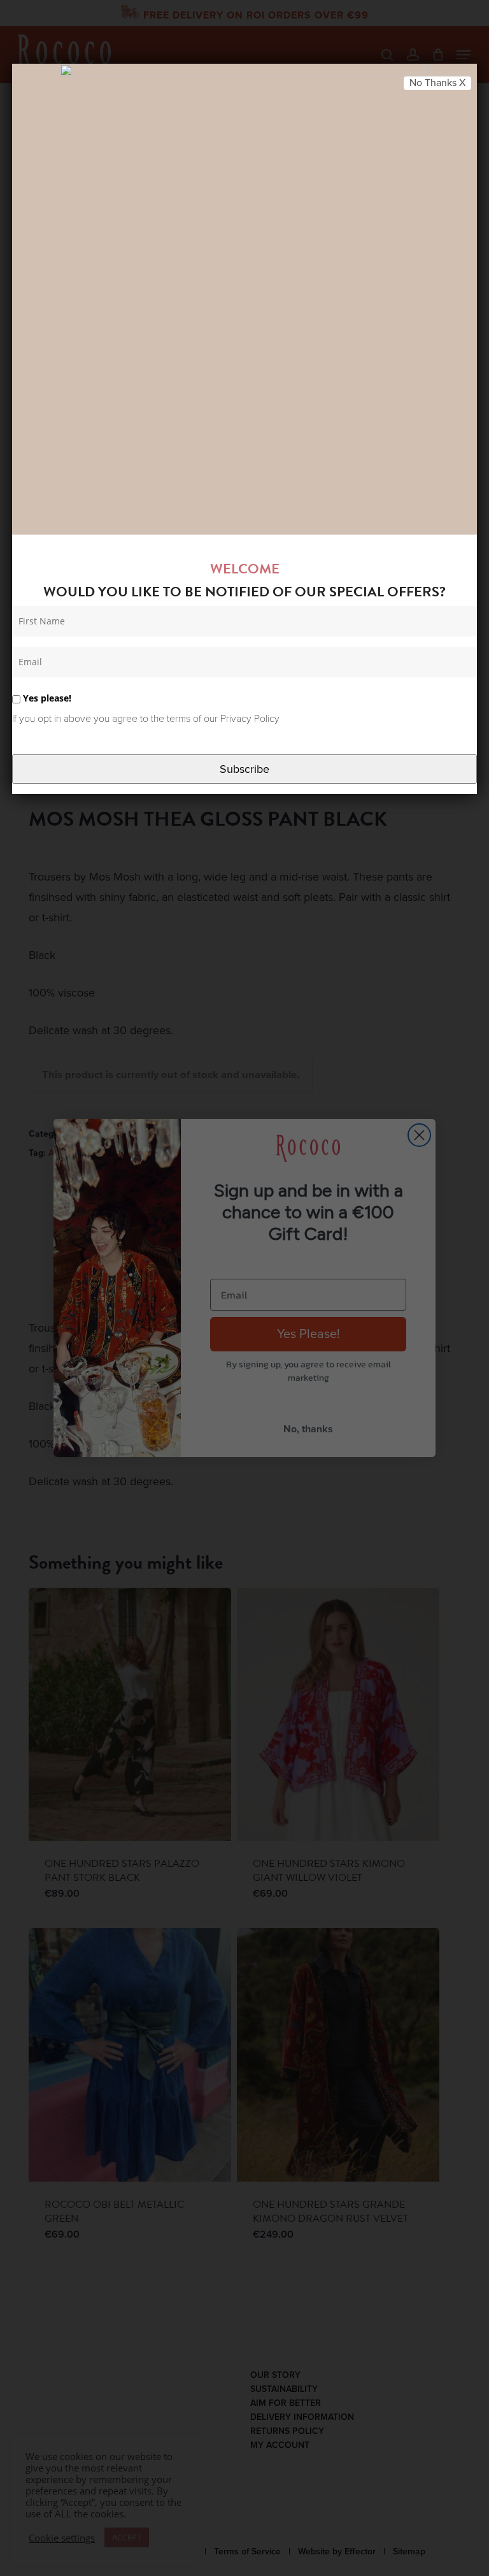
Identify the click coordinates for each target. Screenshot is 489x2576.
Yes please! (46, 698)
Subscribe (244, 769)
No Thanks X (437, 83)
